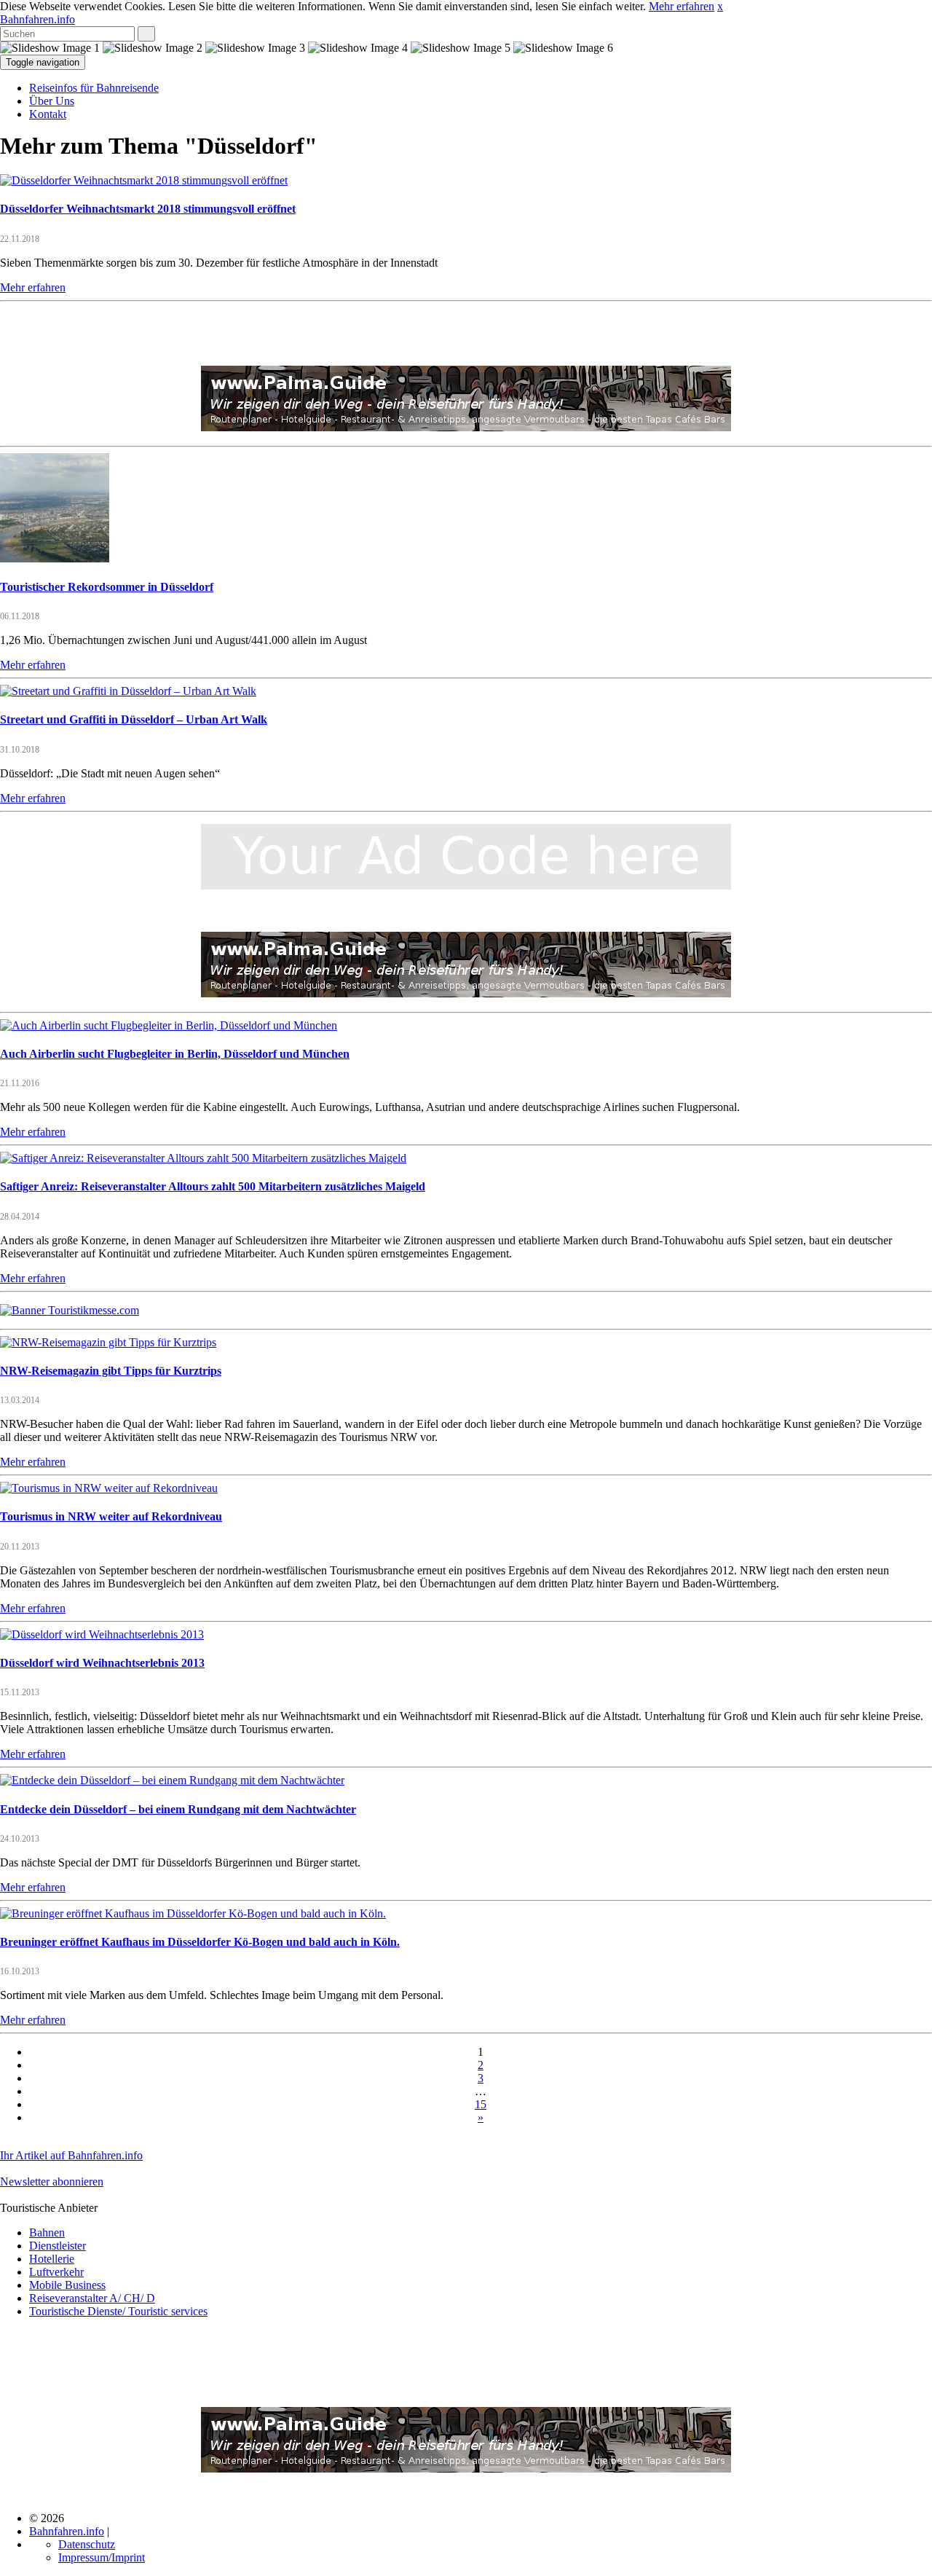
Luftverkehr (56, 2272)
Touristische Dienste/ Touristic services (118, 2311)
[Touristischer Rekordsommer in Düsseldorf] (55, 558)
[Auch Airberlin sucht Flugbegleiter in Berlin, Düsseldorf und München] (169, 1025)
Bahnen (47, 2233)
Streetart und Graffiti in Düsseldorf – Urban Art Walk (134, 719)
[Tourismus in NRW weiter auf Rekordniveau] (109, 1488)
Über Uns (52, 101)
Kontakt (48, 114)
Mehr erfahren (682, 6)
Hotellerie (52, 2259)
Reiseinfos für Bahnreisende (94, 88)
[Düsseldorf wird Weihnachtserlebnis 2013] (102, 1634)
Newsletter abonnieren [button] (52, 2182)
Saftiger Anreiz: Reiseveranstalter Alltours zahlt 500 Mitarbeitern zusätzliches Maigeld (213, 1186)
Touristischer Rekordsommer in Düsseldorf (107, 587)
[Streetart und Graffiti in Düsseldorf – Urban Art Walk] (128, 691)
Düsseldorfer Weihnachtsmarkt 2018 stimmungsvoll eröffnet (148, 209)
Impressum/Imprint (102, 2557)
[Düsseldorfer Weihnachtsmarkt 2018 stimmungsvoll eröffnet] (144, 180)
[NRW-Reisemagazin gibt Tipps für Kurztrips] (108, 1342)
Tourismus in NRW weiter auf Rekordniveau (111, 1516)
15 (481, 2104)
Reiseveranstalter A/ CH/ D (92, 2298)
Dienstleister (58, 2246)
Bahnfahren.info (37, 19)
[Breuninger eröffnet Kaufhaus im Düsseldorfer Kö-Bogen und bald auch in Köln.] (193, 1913)
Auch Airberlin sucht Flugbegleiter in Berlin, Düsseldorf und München (175, 1054)
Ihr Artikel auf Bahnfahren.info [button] (71, 2155)
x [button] (720, 6)
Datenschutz (87, 2544)
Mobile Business (67, 2285)
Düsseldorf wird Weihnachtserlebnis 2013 (102, 1663)
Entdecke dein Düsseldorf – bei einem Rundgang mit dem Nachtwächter (178, 1809)
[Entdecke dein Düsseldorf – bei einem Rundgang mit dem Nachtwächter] (172, 1780)
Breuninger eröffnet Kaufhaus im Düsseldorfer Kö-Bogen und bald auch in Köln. (200, 1942)
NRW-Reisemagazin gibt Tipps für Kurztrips (111, 1371)
